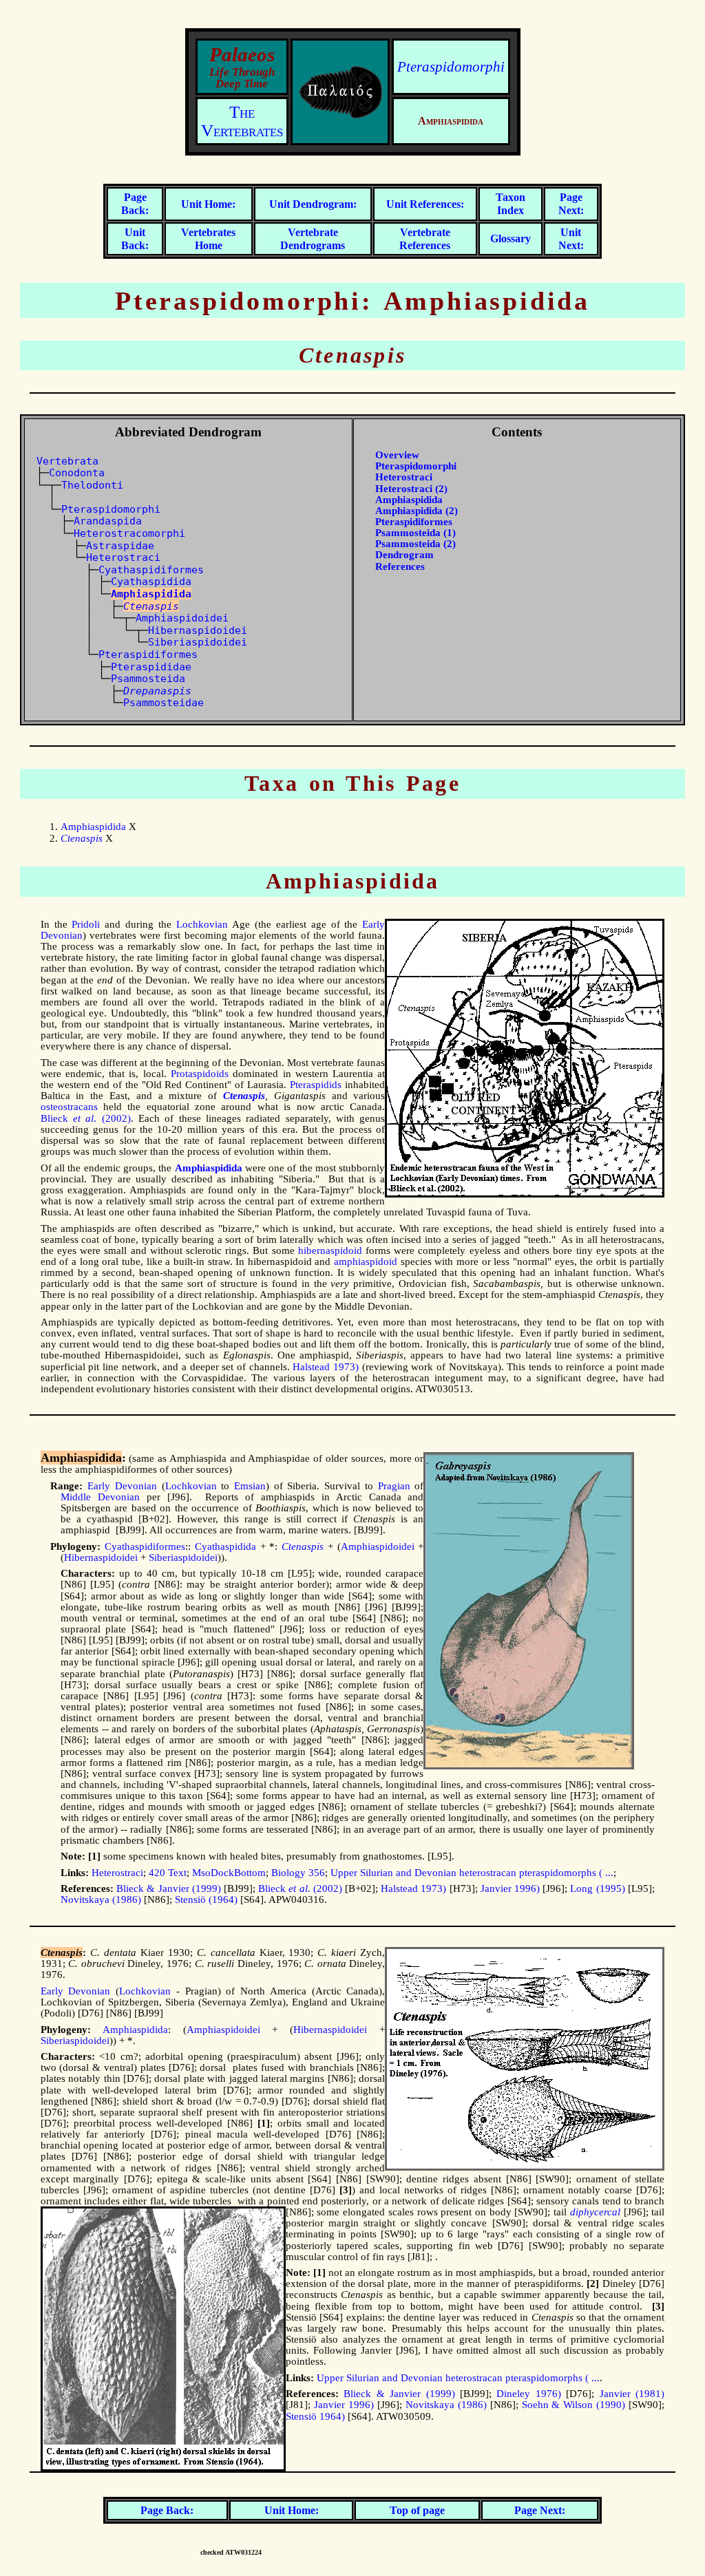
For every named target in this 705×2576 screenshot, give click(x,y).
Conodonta (77, 472)
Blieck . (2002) (86, 1118)
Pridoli (86, 924)
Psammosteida (148, 678)
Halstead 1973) (326, 1367)
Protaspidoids (200, 1074)
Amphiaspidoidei (182, 618)
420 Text (168, 1873)
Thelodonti (92, 485)
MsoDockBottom (229, 1873)
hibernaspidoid (330, 1250)
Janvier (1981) (632, 2394)
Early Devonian (122, 1486)
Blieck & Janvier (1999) (169, 1888)
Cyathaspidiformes (151, 570)
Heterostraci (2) (411, 489)
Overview (397, 455)
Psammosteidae (164, 702)
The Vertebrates (242, 121)
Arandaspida (108, 521)
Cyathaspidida (151, 581)
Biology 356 (298, 1873)
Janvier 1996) (510, 1888)
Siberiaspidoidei (198, 642)
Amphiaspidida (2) (417, 511)
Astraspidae (120, 545)
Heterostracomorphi (129, 533)
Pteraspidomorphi (451, 67)
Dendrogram (404, 555)
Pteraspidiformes (148, 654)
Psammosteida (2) (415, 544)
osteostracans (69, 1107)
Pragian (394, 1486)
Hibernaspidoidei (198, 630)
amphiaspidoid (366, 1262)
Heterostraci (123, 557)
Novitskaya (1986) (101, 1899)
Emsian (250, 1486)
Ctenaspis (151, 606)
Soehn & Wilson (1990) (574, 2405)
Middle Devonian (100, 1497)
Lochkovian (202, 924)
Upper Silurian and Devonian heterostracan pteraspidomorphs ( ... (472, 1873)
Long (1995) (597, 1888)
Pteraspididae (151, 667)
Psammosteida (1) (415, 533)
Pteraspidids (316, 1085)
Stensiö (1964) (206, 1899)
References (400, 566)
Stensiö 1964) (315, 2416)
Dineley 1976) (528, 2394)
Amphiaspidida (409, 500)
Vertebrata (67, 461)
